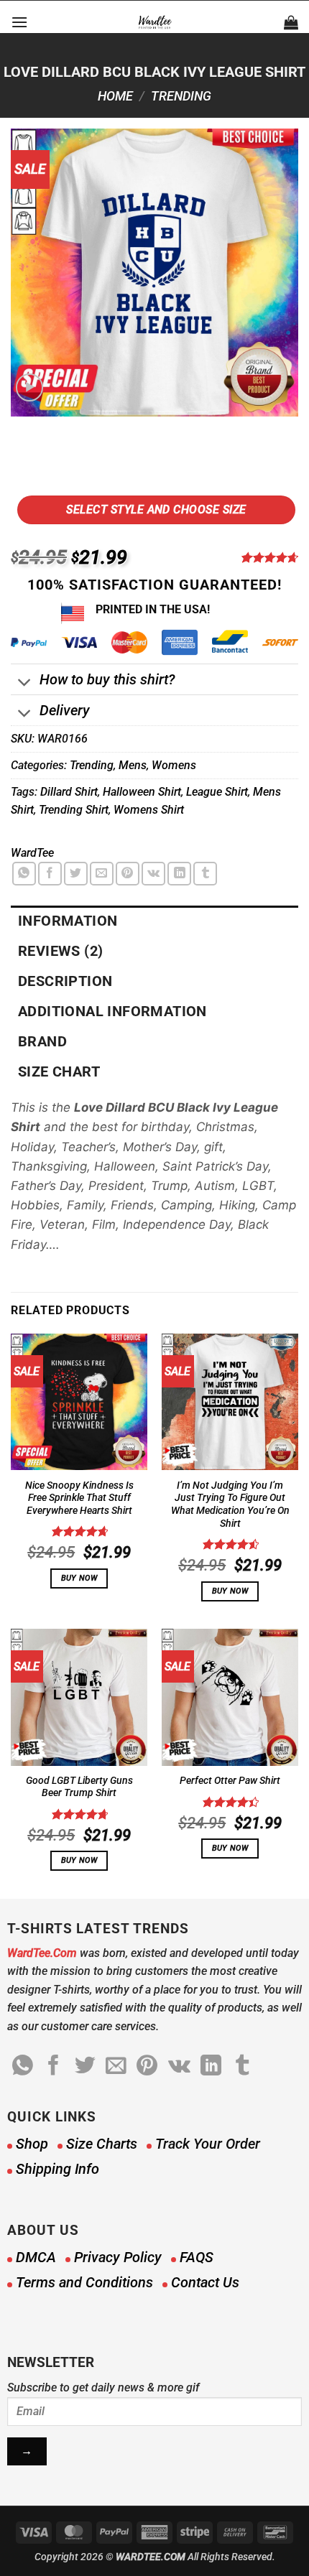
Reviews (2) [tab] (60, 951)
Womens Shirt (149, 810)
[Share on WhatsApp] (24, 874)
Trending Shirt (74, 810)
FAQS (197, 2257)
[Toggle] (25, 683)
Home (115, 96)
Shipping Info (57, 2169)
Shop (32, 2144)
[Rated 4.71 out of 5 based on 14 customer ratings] (269, 557)
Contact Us (205, 2282)
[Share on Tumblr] (205, 874)
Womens (174, 765)
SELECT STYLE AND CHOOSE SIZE (156, 510)
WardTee (32, 853)
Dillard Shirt (69, 792)
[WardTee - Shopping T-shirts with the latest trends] (155, 22)
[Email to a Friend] (102, 874)
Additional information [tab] (112, 1011)
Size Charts (102, 2144)
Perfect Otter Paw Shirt (230, 1780)
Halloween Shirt (142, 792)
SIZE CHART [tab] (59, 1071)
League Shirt (217, 792)
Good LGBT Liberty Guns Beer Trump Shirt (79, 1787)
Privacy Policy (118, 2257)
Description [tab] (65, 981)
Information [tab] (68, 921)
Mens (133, 765)
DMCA (36, 2257)
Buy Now (79, 1578)
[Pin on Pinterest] (128, 874)
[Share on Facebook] (50, 874)
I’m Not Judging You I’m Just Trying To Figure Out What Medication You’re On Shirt (230, 1504)
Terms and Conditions (84, 2282)
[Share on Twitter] (76, 874)
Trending (181, 96)
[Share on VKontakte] (153, 874)
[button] (19, 22)
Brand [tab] (42, 1041)
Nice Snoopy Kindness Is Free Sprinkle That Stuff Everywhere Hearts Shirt (79, 1498)
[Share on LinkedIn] (179, 874)
